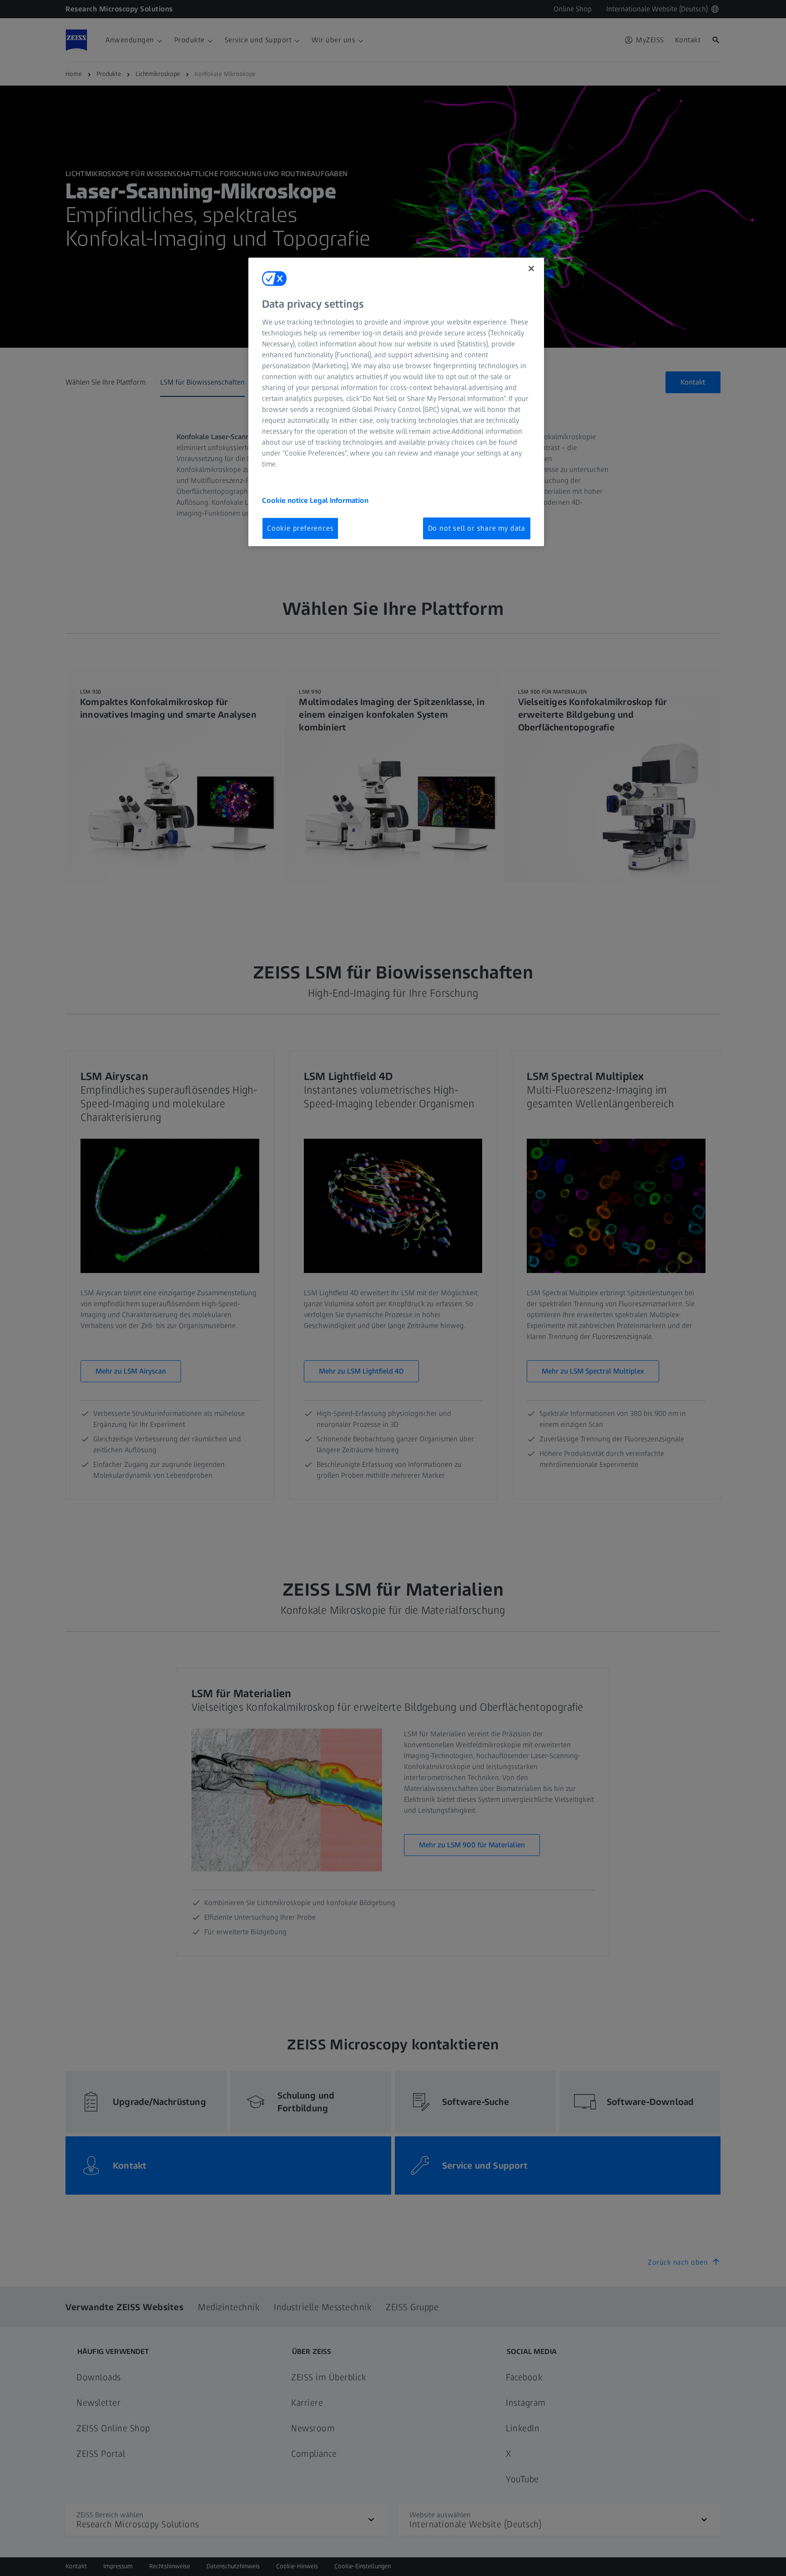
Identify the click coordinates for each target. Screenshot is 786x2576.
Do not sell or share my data (477, 528)
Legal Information (339, 500)
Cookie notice (286, 500)
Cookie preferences (300, 528)
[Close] (531, 269)
